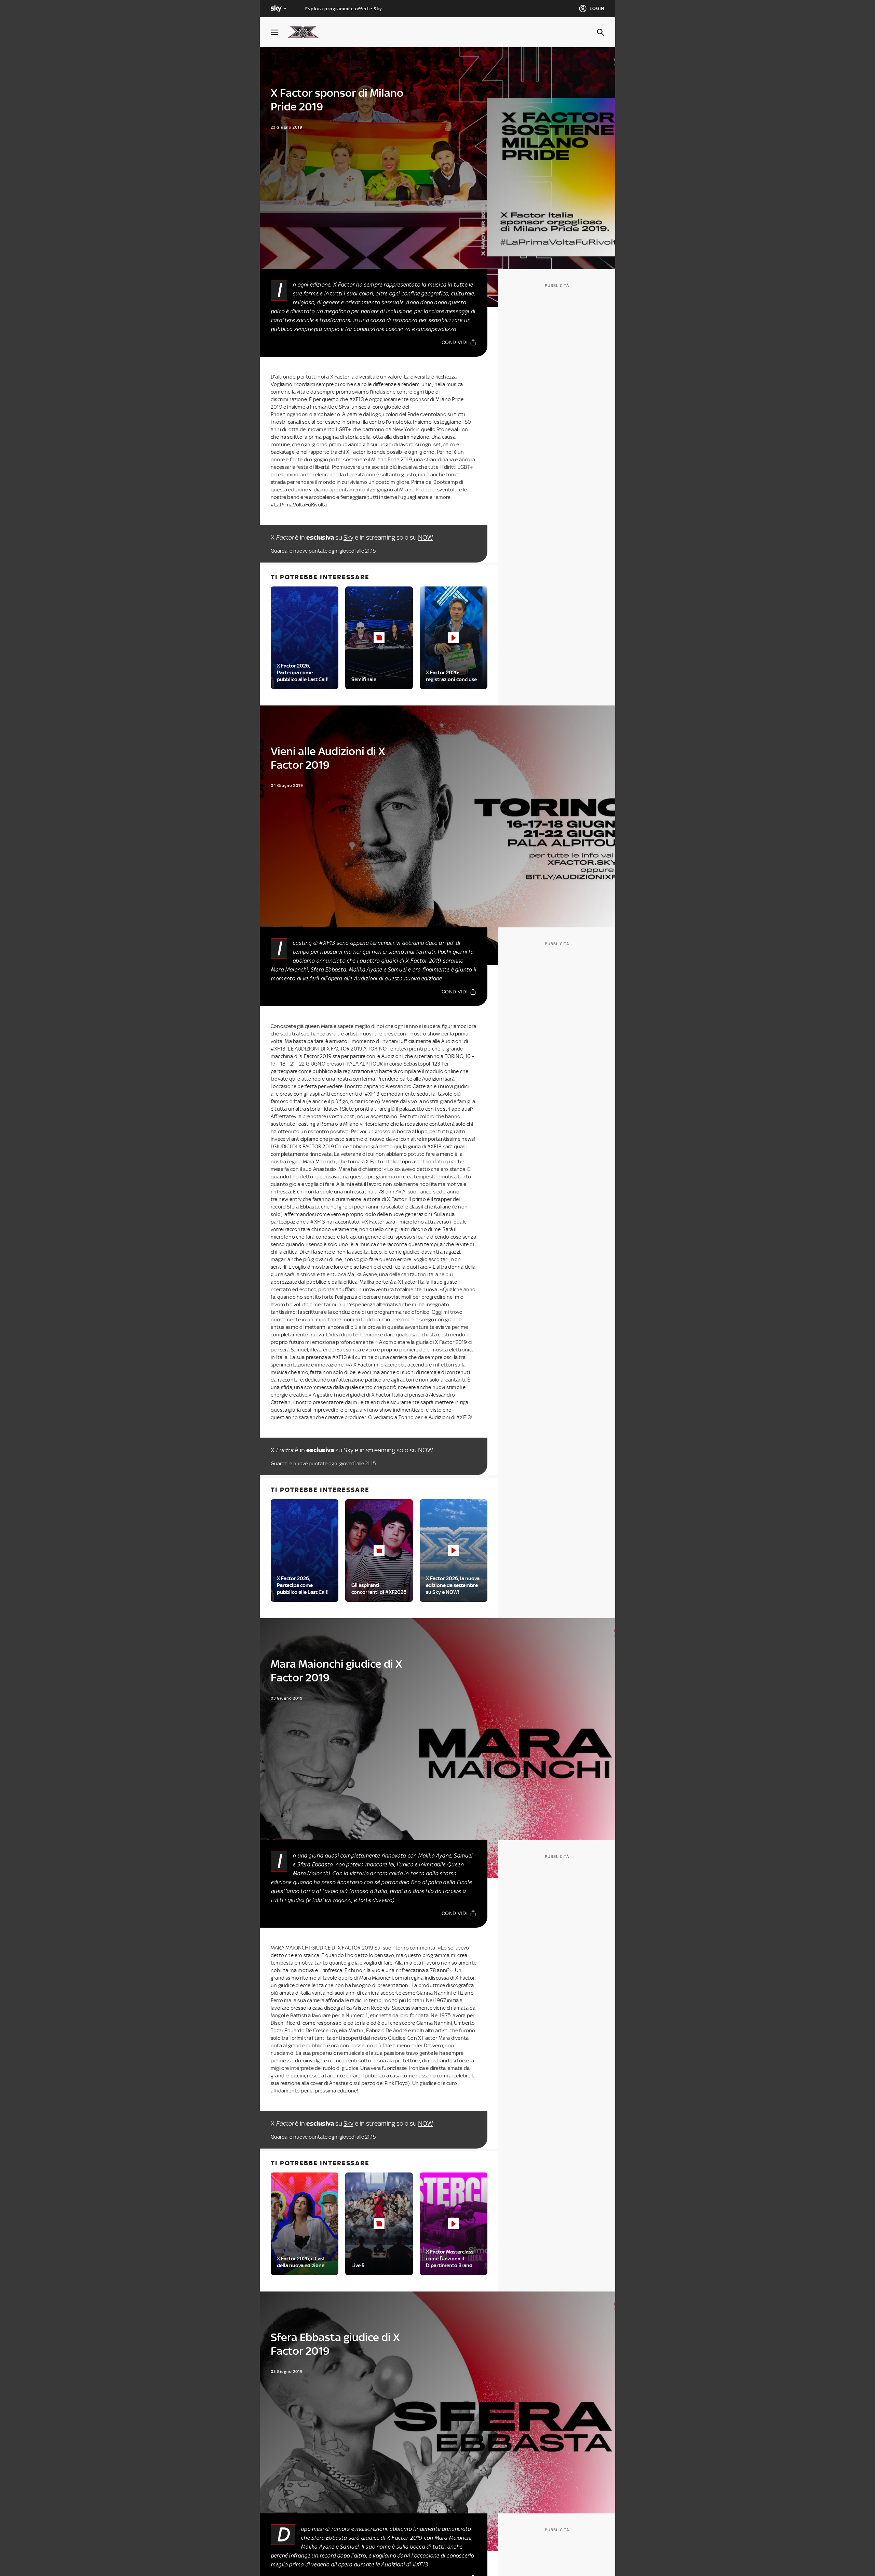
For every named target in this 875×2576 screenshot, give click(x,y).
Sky (348, 537)
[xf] (306, 32)
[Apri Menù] (279, 32)
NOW (426, 537)
